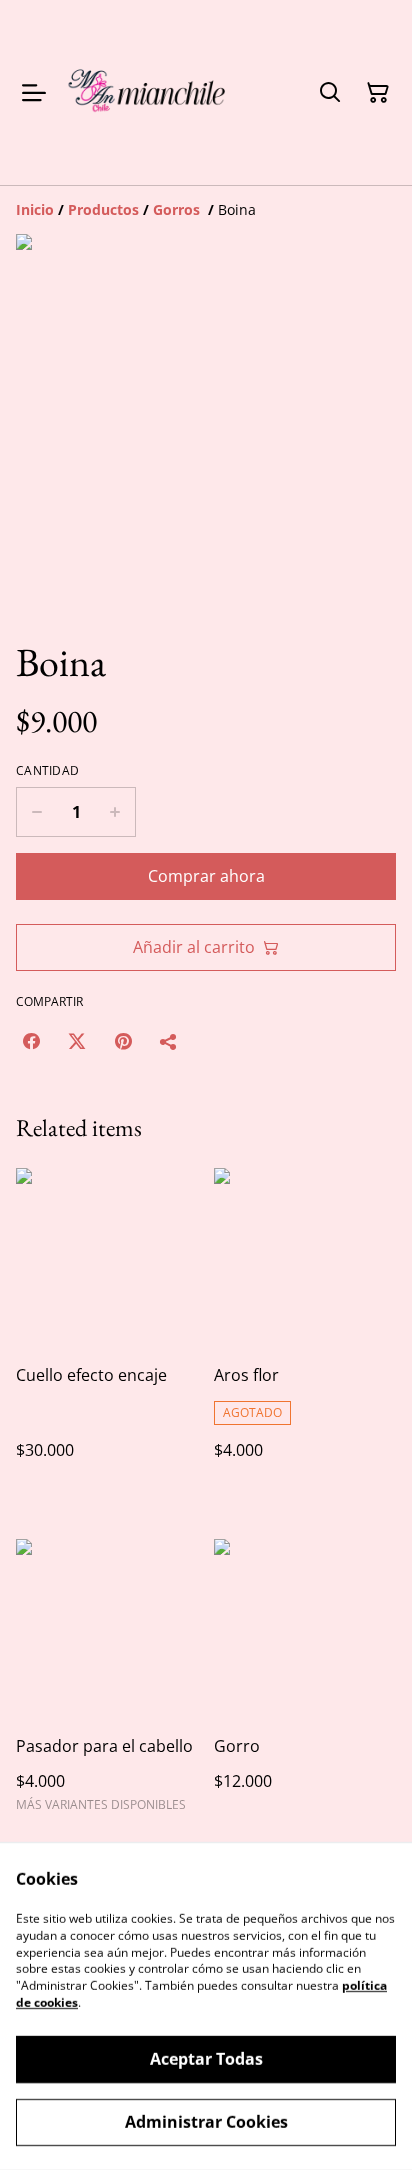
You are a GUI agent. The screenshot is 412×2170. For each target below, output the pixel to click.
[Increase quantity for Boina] (115, 812)
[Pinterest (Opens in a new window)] (123, 1041)
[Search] (330, 93)
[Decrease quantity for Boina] (36, 812)
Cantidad (47, 771)
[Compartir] (169, 1041)
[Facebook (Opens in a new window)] (31, 1041)
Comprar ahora (206, 876)
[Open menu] (34, 93)
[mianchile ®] (148, 92)
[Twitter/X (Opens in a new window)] (77, 1041)
